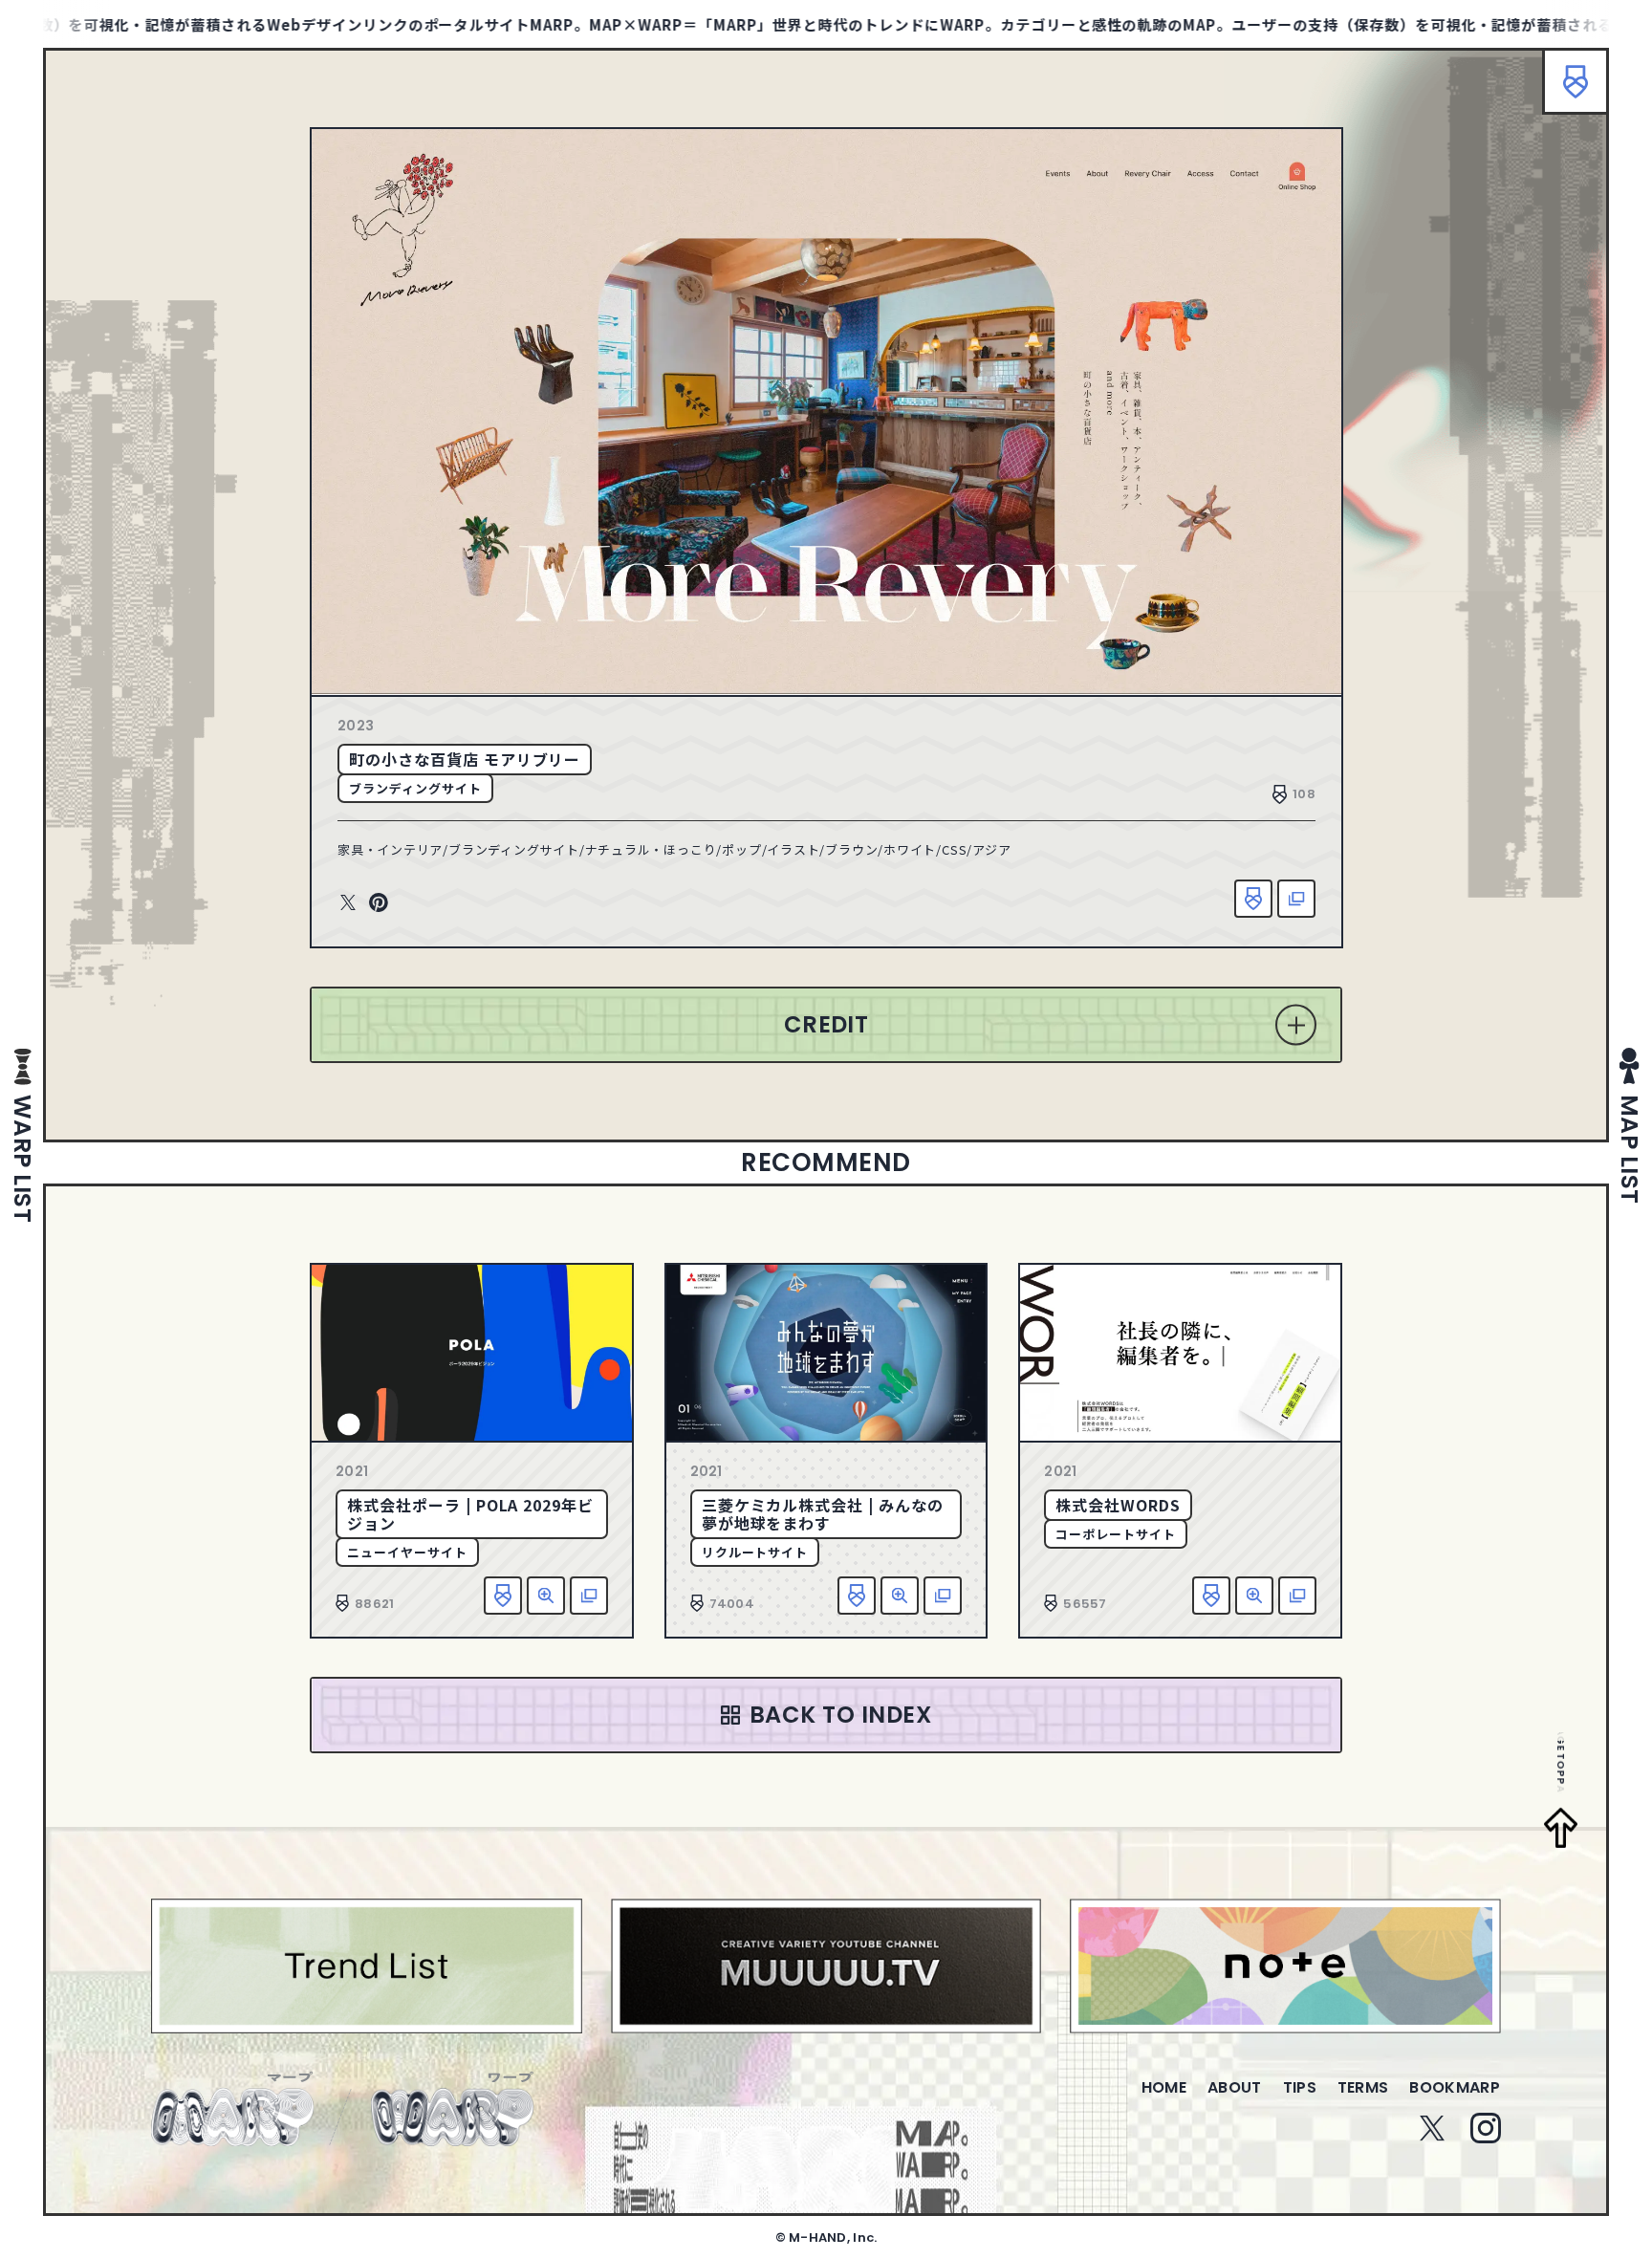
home (1164, 2087)
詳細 (546, 1596)
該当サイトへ (1296, 899)
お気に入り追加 (1253, 899)
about (1235, 2087)
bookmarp (1455, 2087)
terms (1363, 2087)
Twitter (348, 903)
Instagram (1486, 2128)
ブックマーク (1576, 81)
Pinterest (379, 903)
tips (1300, 2087)
